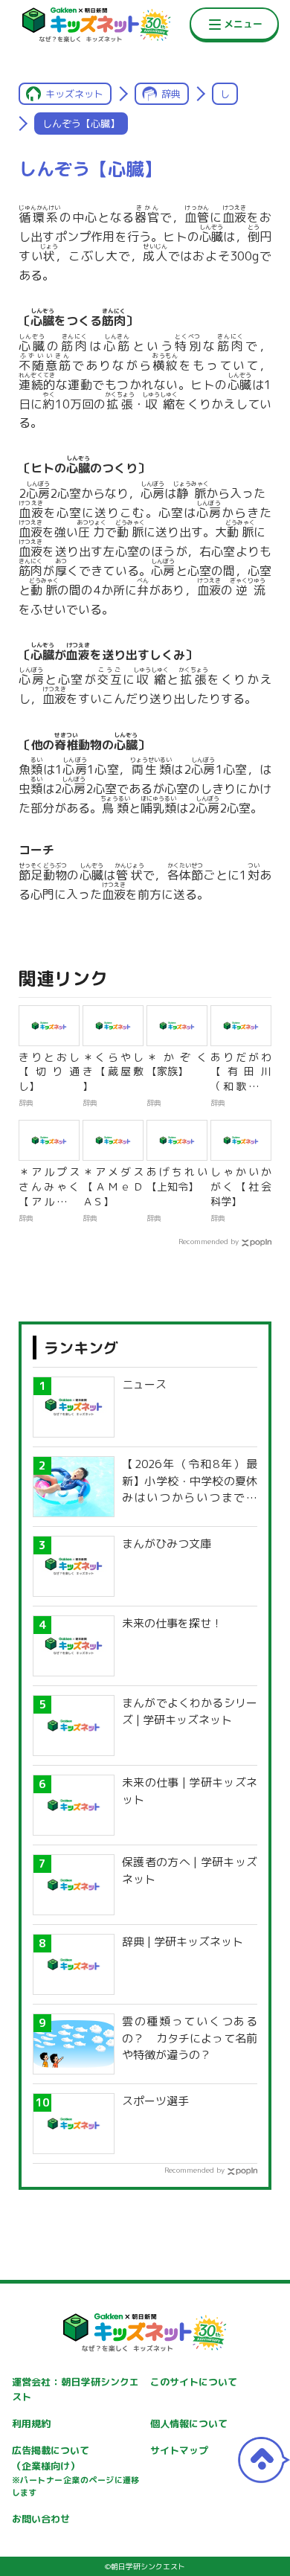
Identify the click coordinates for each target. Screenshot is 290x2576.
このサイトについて (194, 2382)
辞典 (171, 94)
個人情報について (189, 2423)
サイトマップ (179, 2450)
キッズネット (74, 94)
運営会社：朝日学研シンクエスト (76, 2390)
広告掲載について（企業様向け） (76, 2471)
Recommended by (209, 1241)
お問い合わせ (41, 2519)
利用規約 (31, 2423)
